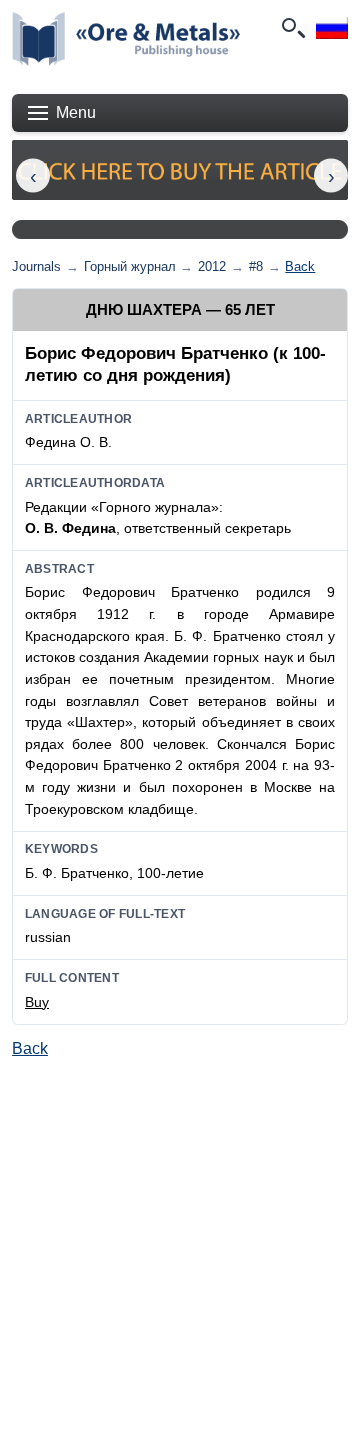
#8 (256, 266)
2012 (212, 266)
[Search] (292, 28)
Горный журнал (130, 266)
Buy (37, 1002)
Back (300, 266)
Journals (36, 266)
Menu (76, 112)
